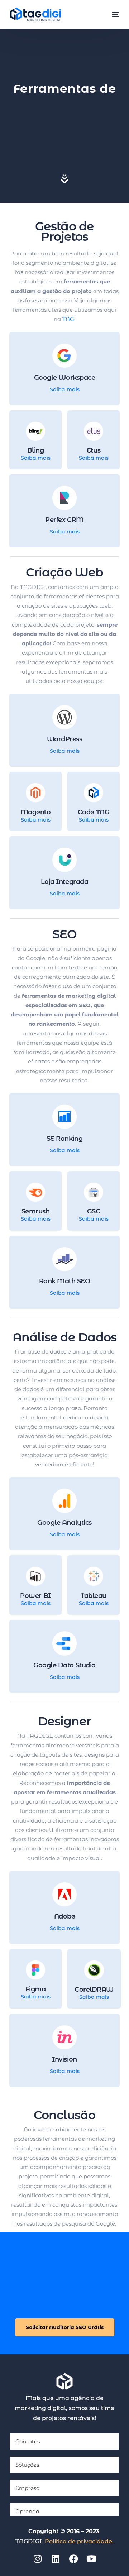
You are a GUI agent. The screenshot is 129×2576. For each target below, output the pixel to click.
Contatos (28, 2441)
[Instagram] (38, 2558)
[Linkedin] (56, 2558)
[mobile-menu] (112, 14)
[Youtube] (91, 2558)
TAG (68, 319)
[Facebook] (73, 2558)
